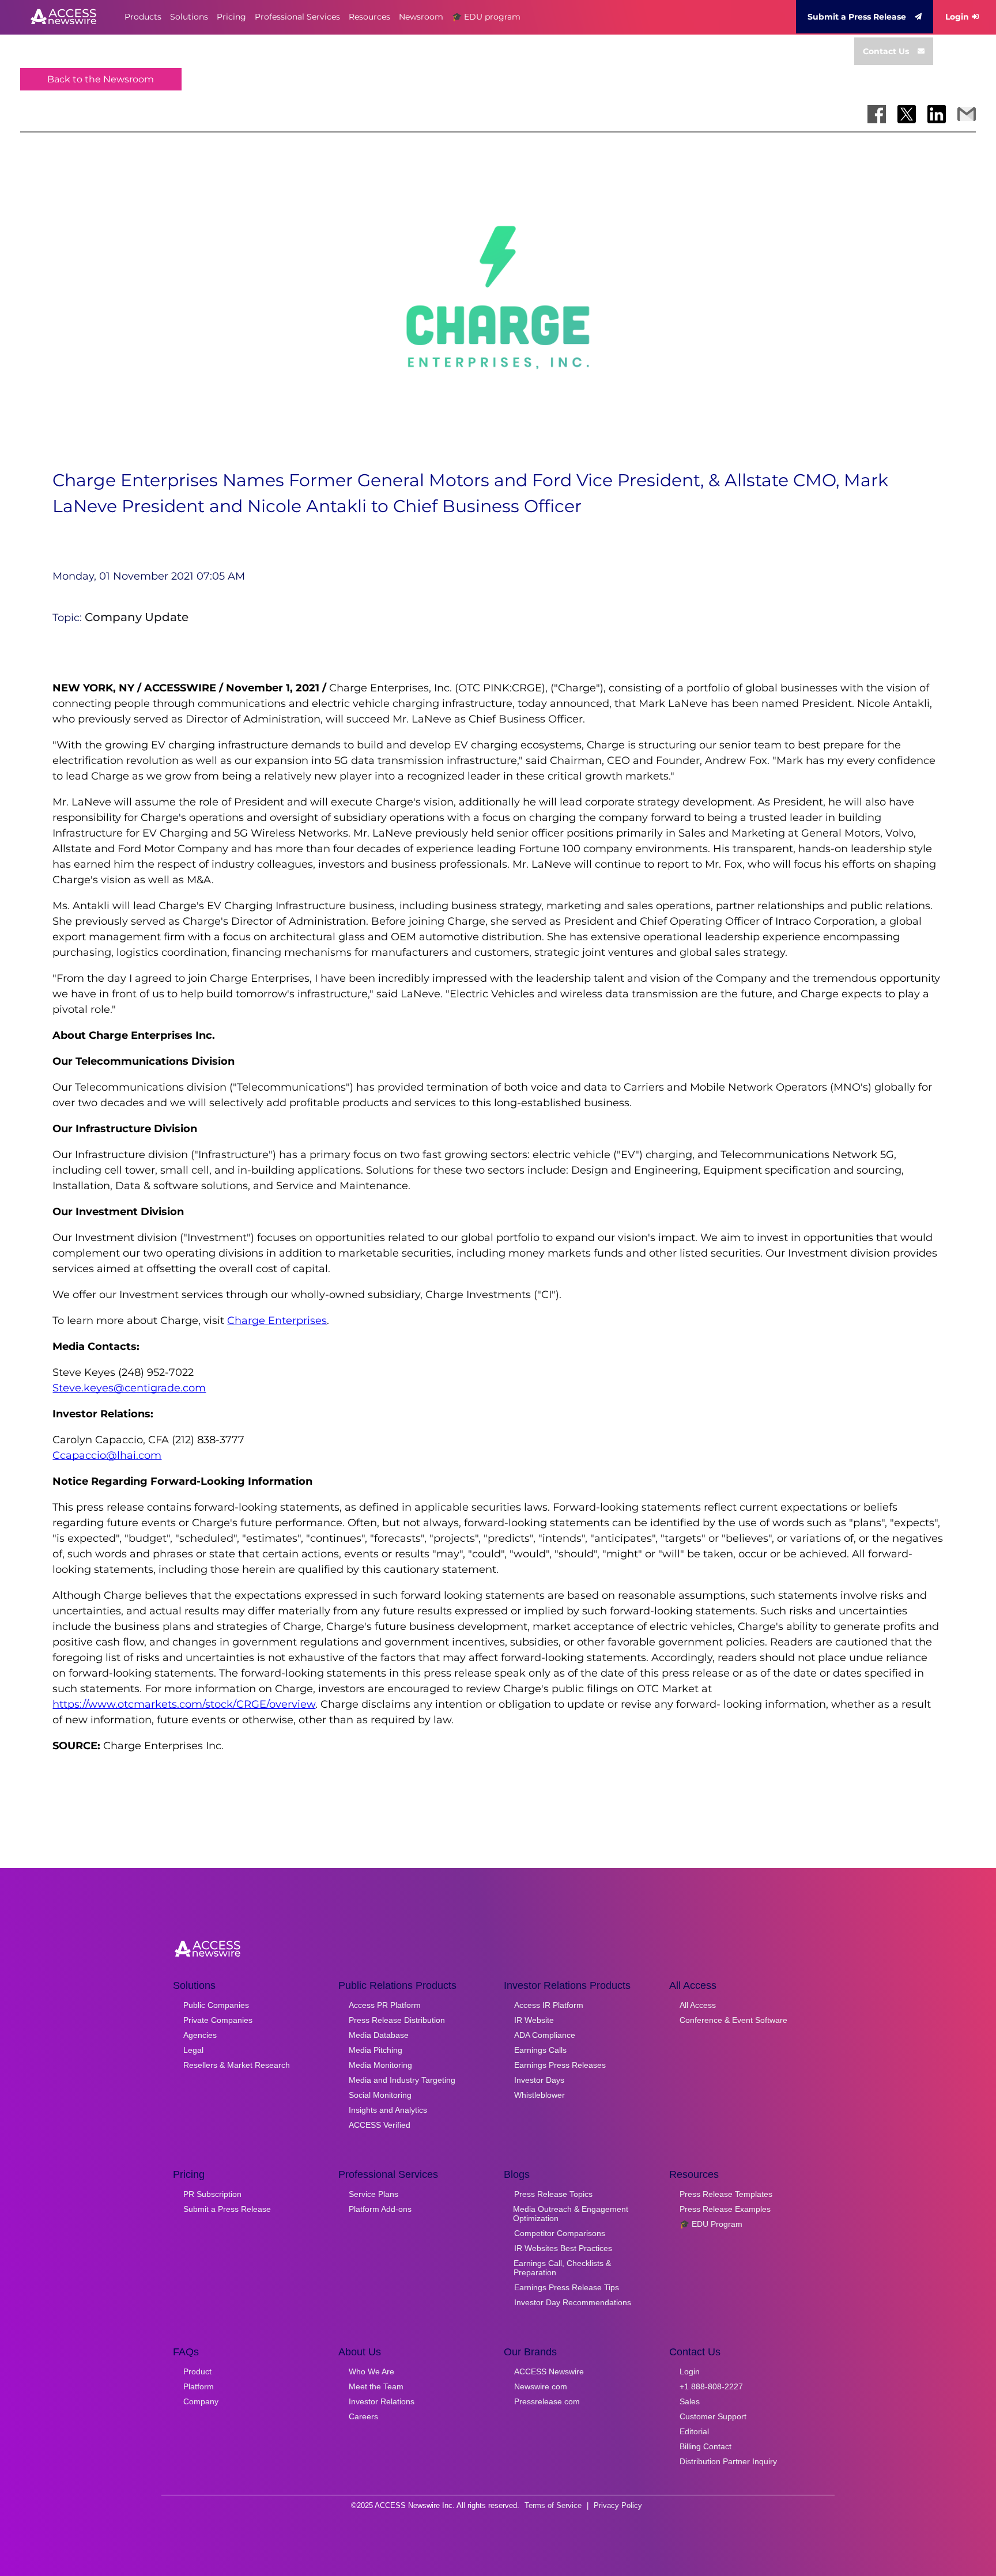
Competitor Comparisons (560, 2233)
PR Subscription (212, 2194)
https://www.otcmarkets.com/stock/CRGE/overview (184, 1704)
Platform (199, 2386)
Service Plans (373, 2194)
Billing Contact (705, 2446)
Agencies (200, 2035)
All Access (698, 2005)
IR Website (534, 2020)
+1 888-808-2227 (711, 2386)
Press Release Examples (725, 2209)
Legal (193, 2050)
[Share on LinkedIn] (937, 114)
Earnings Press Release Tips (567, 2287)
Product (197, 2371)
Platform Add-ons (380, 2209)
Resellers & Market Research (237, 2065)
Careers (363, 2416)
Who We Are (371, 2371)
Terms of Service (553, 2505)
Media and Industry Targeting (402, 2080)
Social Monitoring (380, 2095)
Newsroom (421, 17)
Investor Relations (382, 2401)
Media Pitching (376, 2050)
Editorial (694, 2431)
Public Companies (216, 2005)
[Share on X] (907, 114)
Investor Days (539, 2080)
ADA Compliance (545, 2035)
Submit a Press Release (857, 17)
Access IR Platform (549, 2005)
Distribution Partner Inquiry (728, 2461)
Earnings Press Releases (560, 2065)
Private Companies (218, 2020)
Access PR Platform (385, 2005)
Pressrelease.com (547, 2401)
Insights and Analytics (388, 2110)
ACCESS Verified (380, 2125)
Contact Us (886, 51)
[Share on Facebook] (877, 114)
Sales (690, 2401)
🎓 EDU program (486, 17)
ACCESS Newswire (549, 2371)
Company (201, 2401)
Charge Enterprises (277, 1321)
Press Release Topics (553, 2194)
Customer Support (713, 2416)
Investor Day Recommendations (573, 2302)
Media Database (379, 2035)
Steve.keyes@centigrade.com (129, 1388)
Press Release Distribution (397, 2020)
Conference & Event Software (733, 2020)
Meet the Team (376, 2386)
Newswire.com (541, 2386)
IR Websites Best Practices (563, 2248)
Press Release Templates (726, 2194)
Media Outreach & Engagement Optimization (571, 2214)
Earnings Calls (540, 2050)
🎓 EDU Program (711, 2224)
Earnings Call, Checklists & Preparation (562, 2268)
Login (957, 17)
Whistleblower (539, 2095)
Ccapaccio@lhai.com (107, 1455)
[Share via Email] (967, 114)
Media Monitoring (380, 2065)
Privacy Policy (618, 2505)
